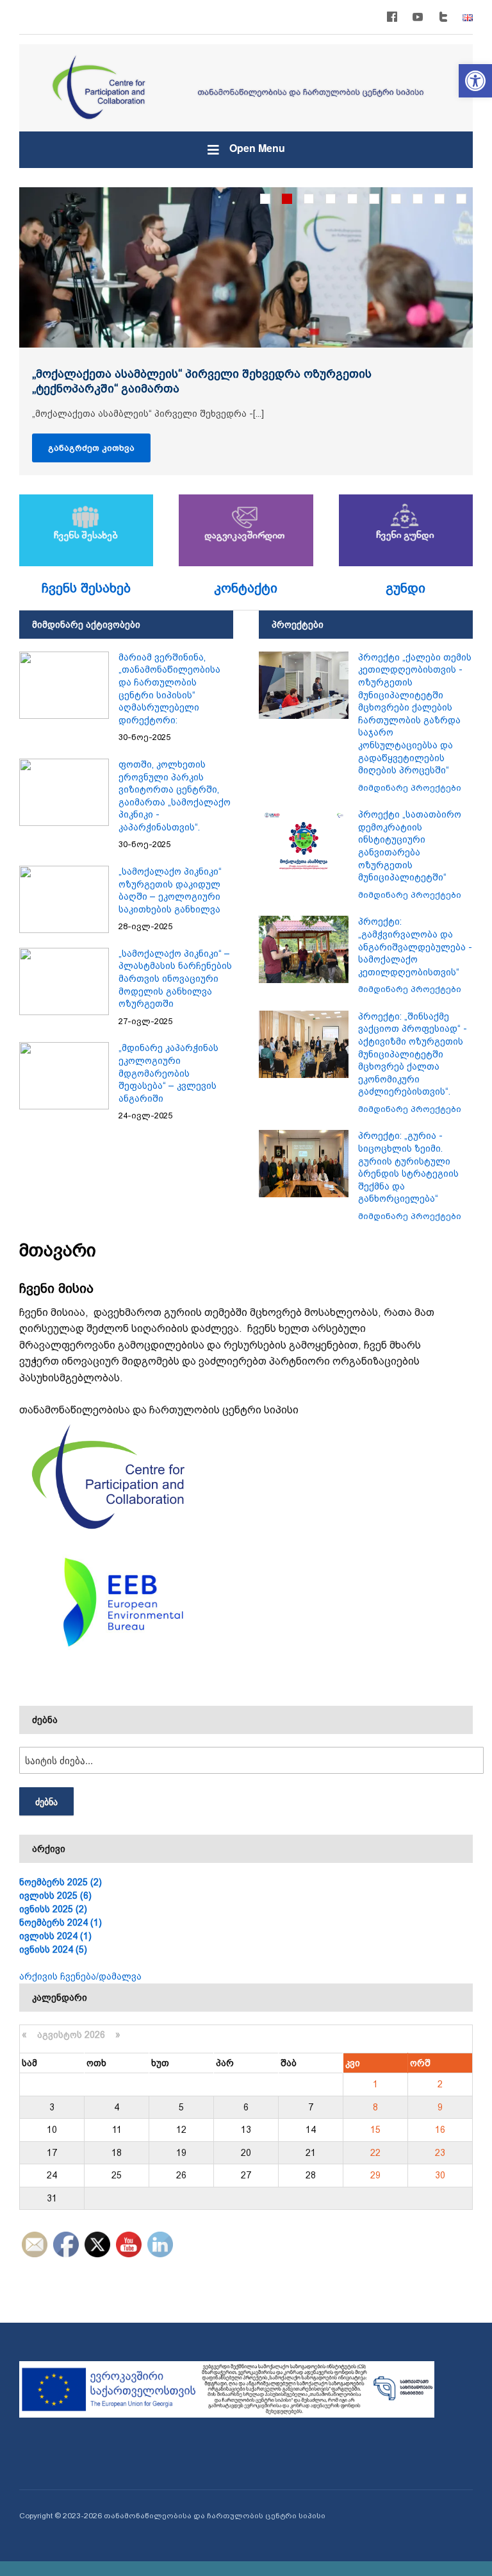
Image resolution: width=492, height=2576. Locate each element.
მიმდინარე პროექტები (410, 788)
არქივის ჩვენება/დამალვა (80, 1976)
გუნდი (406, 588)
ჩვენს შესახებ (86, 588)
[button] (475, 81)
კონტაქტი (246, 588)
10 (461, 199)
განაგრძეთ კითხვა (91, 448)
